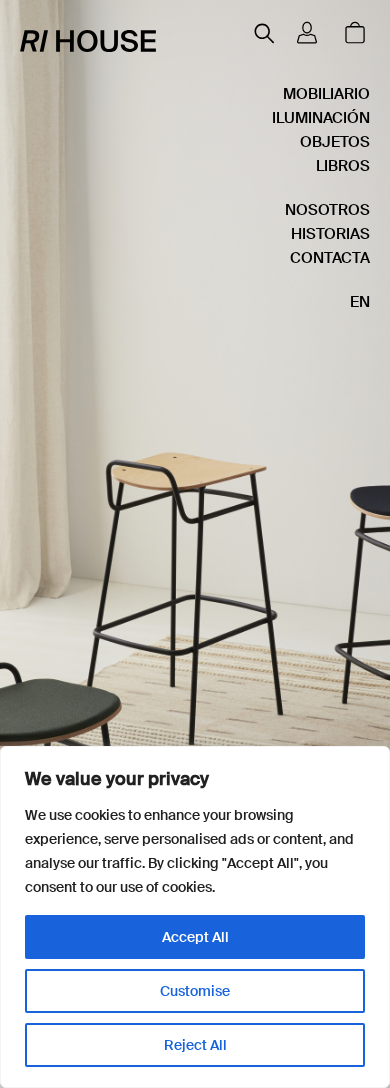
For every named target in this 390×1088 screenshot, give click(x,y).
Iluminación (321, 118)
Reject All (195, 1045)
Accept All (195, 937)
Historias (330, 234)
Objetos (335, 142)
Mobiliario (326, 94)
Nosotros (327, 210)
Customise (195, 991)
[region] (195, 917)
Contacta (330, 258)
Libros (343, 166)
